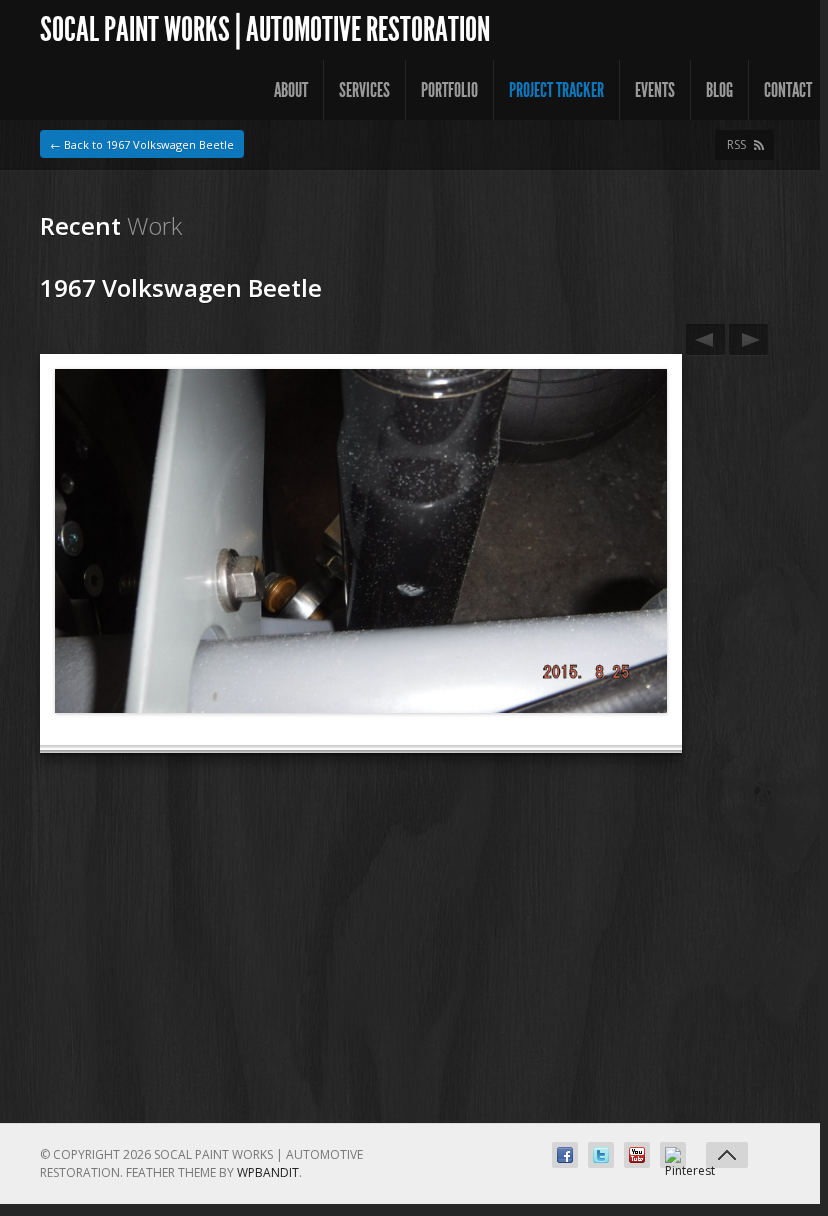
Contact (788, 90)
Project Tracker (556, 90)
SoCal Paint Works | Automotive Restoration (265, 29)
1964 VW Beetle (705, 339)
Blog (719, 90)
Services (364, 90)
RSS (736, 144)
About (291, 90)
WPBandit (268, 1172)
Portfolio (449, 90)
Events (655, 90)
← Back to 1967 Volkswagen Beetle (142, 144)
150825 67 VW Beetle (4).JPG (748, 339)
